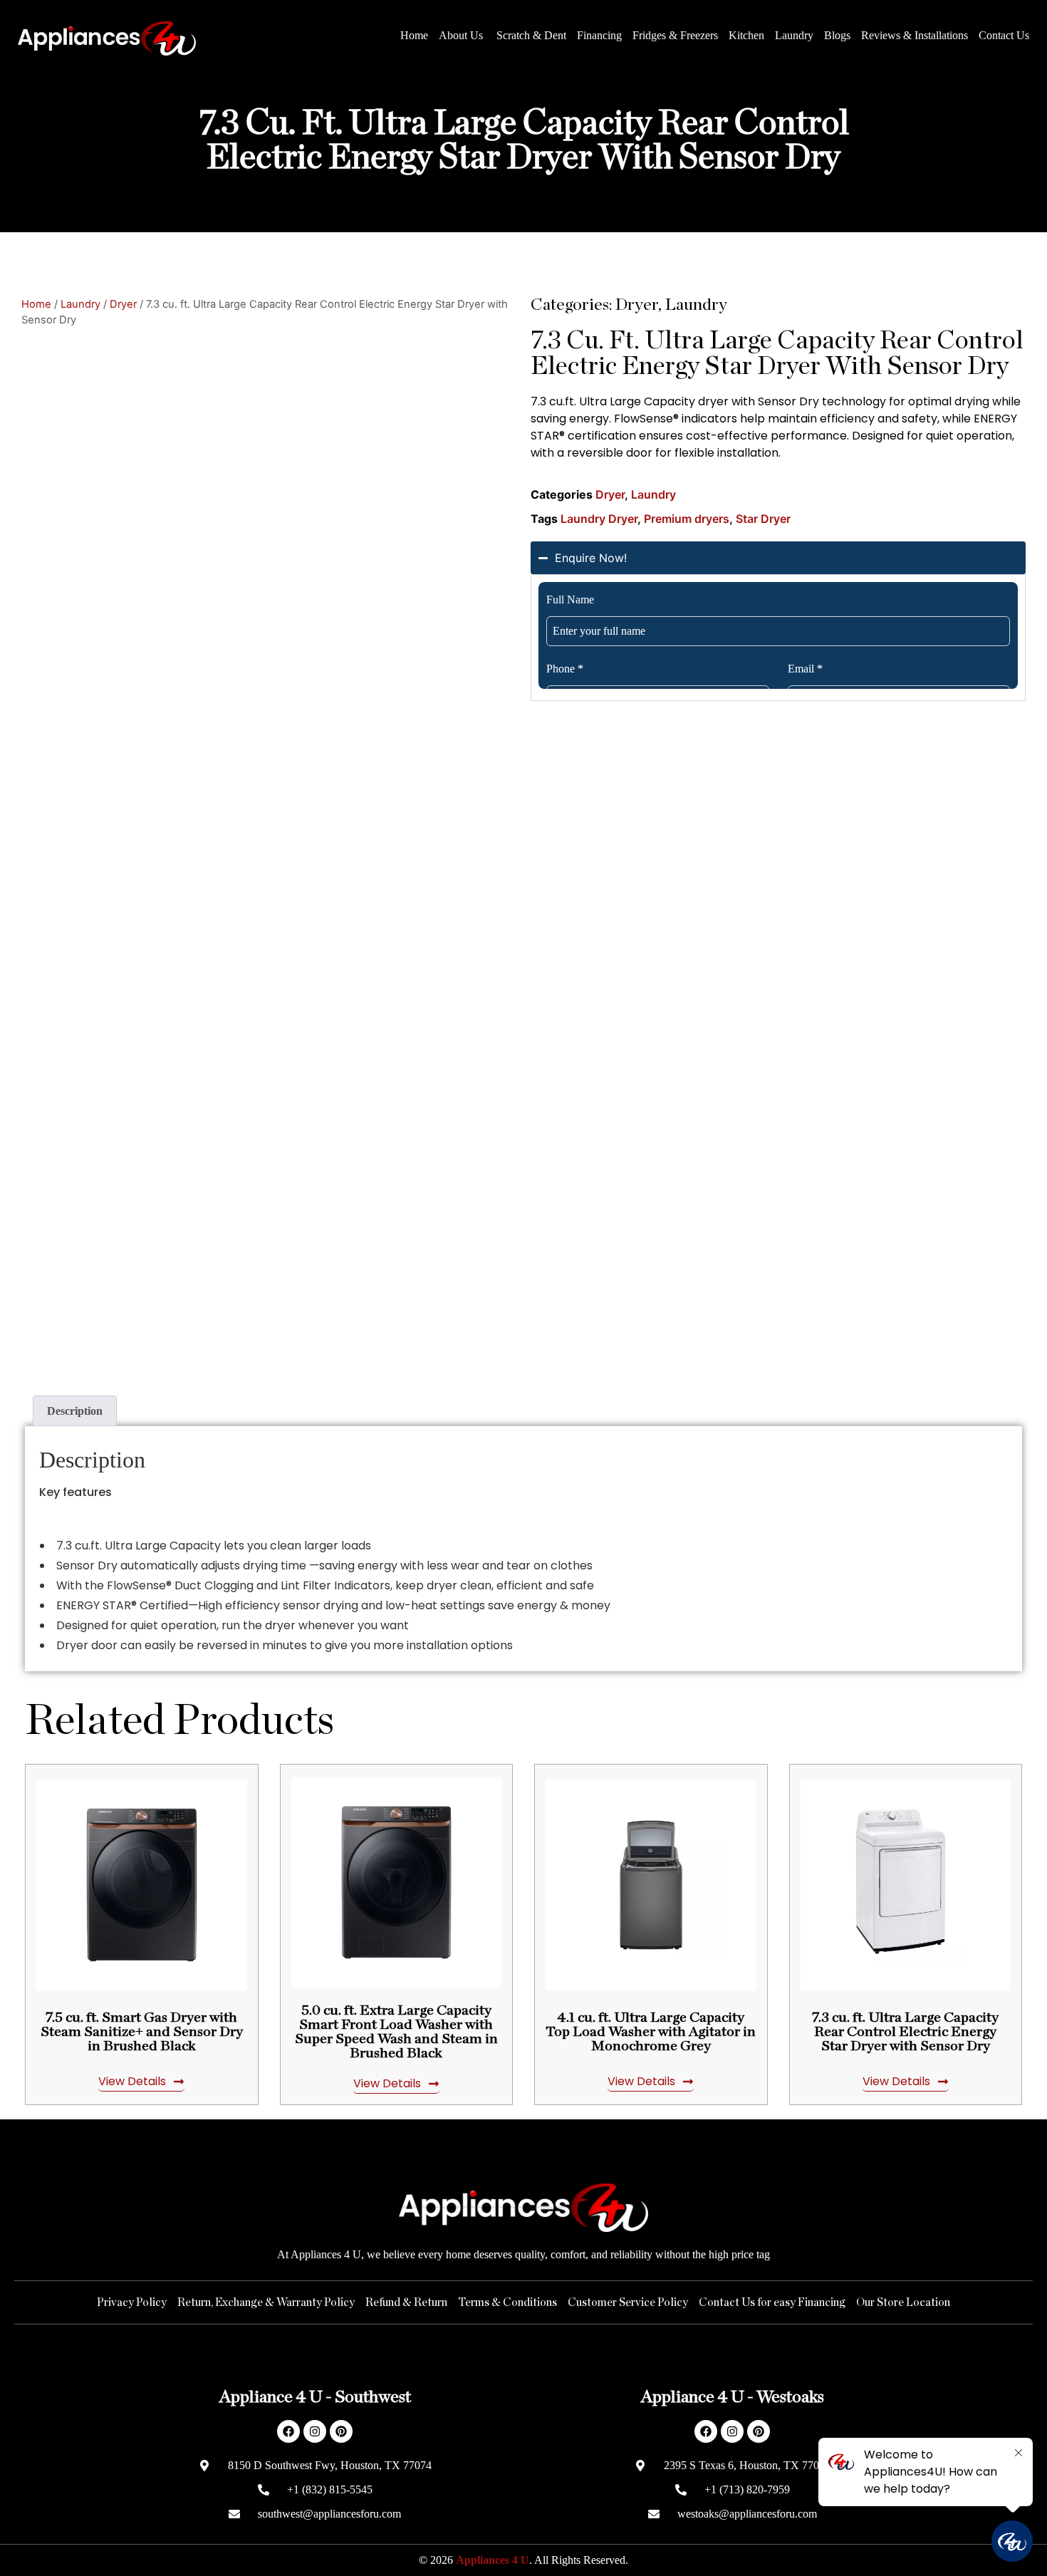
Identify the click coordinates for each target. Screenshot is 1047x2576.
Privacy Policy (132, 2302)
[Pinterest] (341, 2431)
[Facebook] (288, 2431)
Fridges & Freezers (675, 35)
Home (414, 35)
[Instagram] (315, 2431)
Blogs (837, 35)
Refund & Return (406, 2302)
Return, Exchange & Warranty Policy (266, 2302)
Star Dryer (763, 519)
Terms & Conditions (507, 2302)
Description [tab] (75, 1411)
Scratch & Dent (531, 35)
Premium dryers (687, 519)
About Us (462, 35)
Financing (599, 35)
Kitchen (746, 35)
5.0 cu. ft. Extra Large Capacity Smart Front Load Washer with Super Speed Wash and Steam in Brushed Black (396, 2032)
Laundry (794, 35)
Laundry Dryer (599, 519)
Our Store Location (903, 2302)
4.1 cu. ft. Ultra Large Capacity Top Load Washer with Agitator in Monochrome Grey (651, 2032)
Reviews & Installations (915, 35)
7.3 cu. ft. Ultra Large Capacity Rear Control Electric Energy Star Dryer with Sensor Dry (905, 2032)
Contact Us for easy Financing (772, 2302)
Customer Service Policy (628, 2302)
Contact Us (1004, 35)
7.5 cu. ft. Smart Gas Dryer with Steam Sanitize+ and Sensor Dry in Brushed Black (142, 2032)
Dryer (123, 304)
